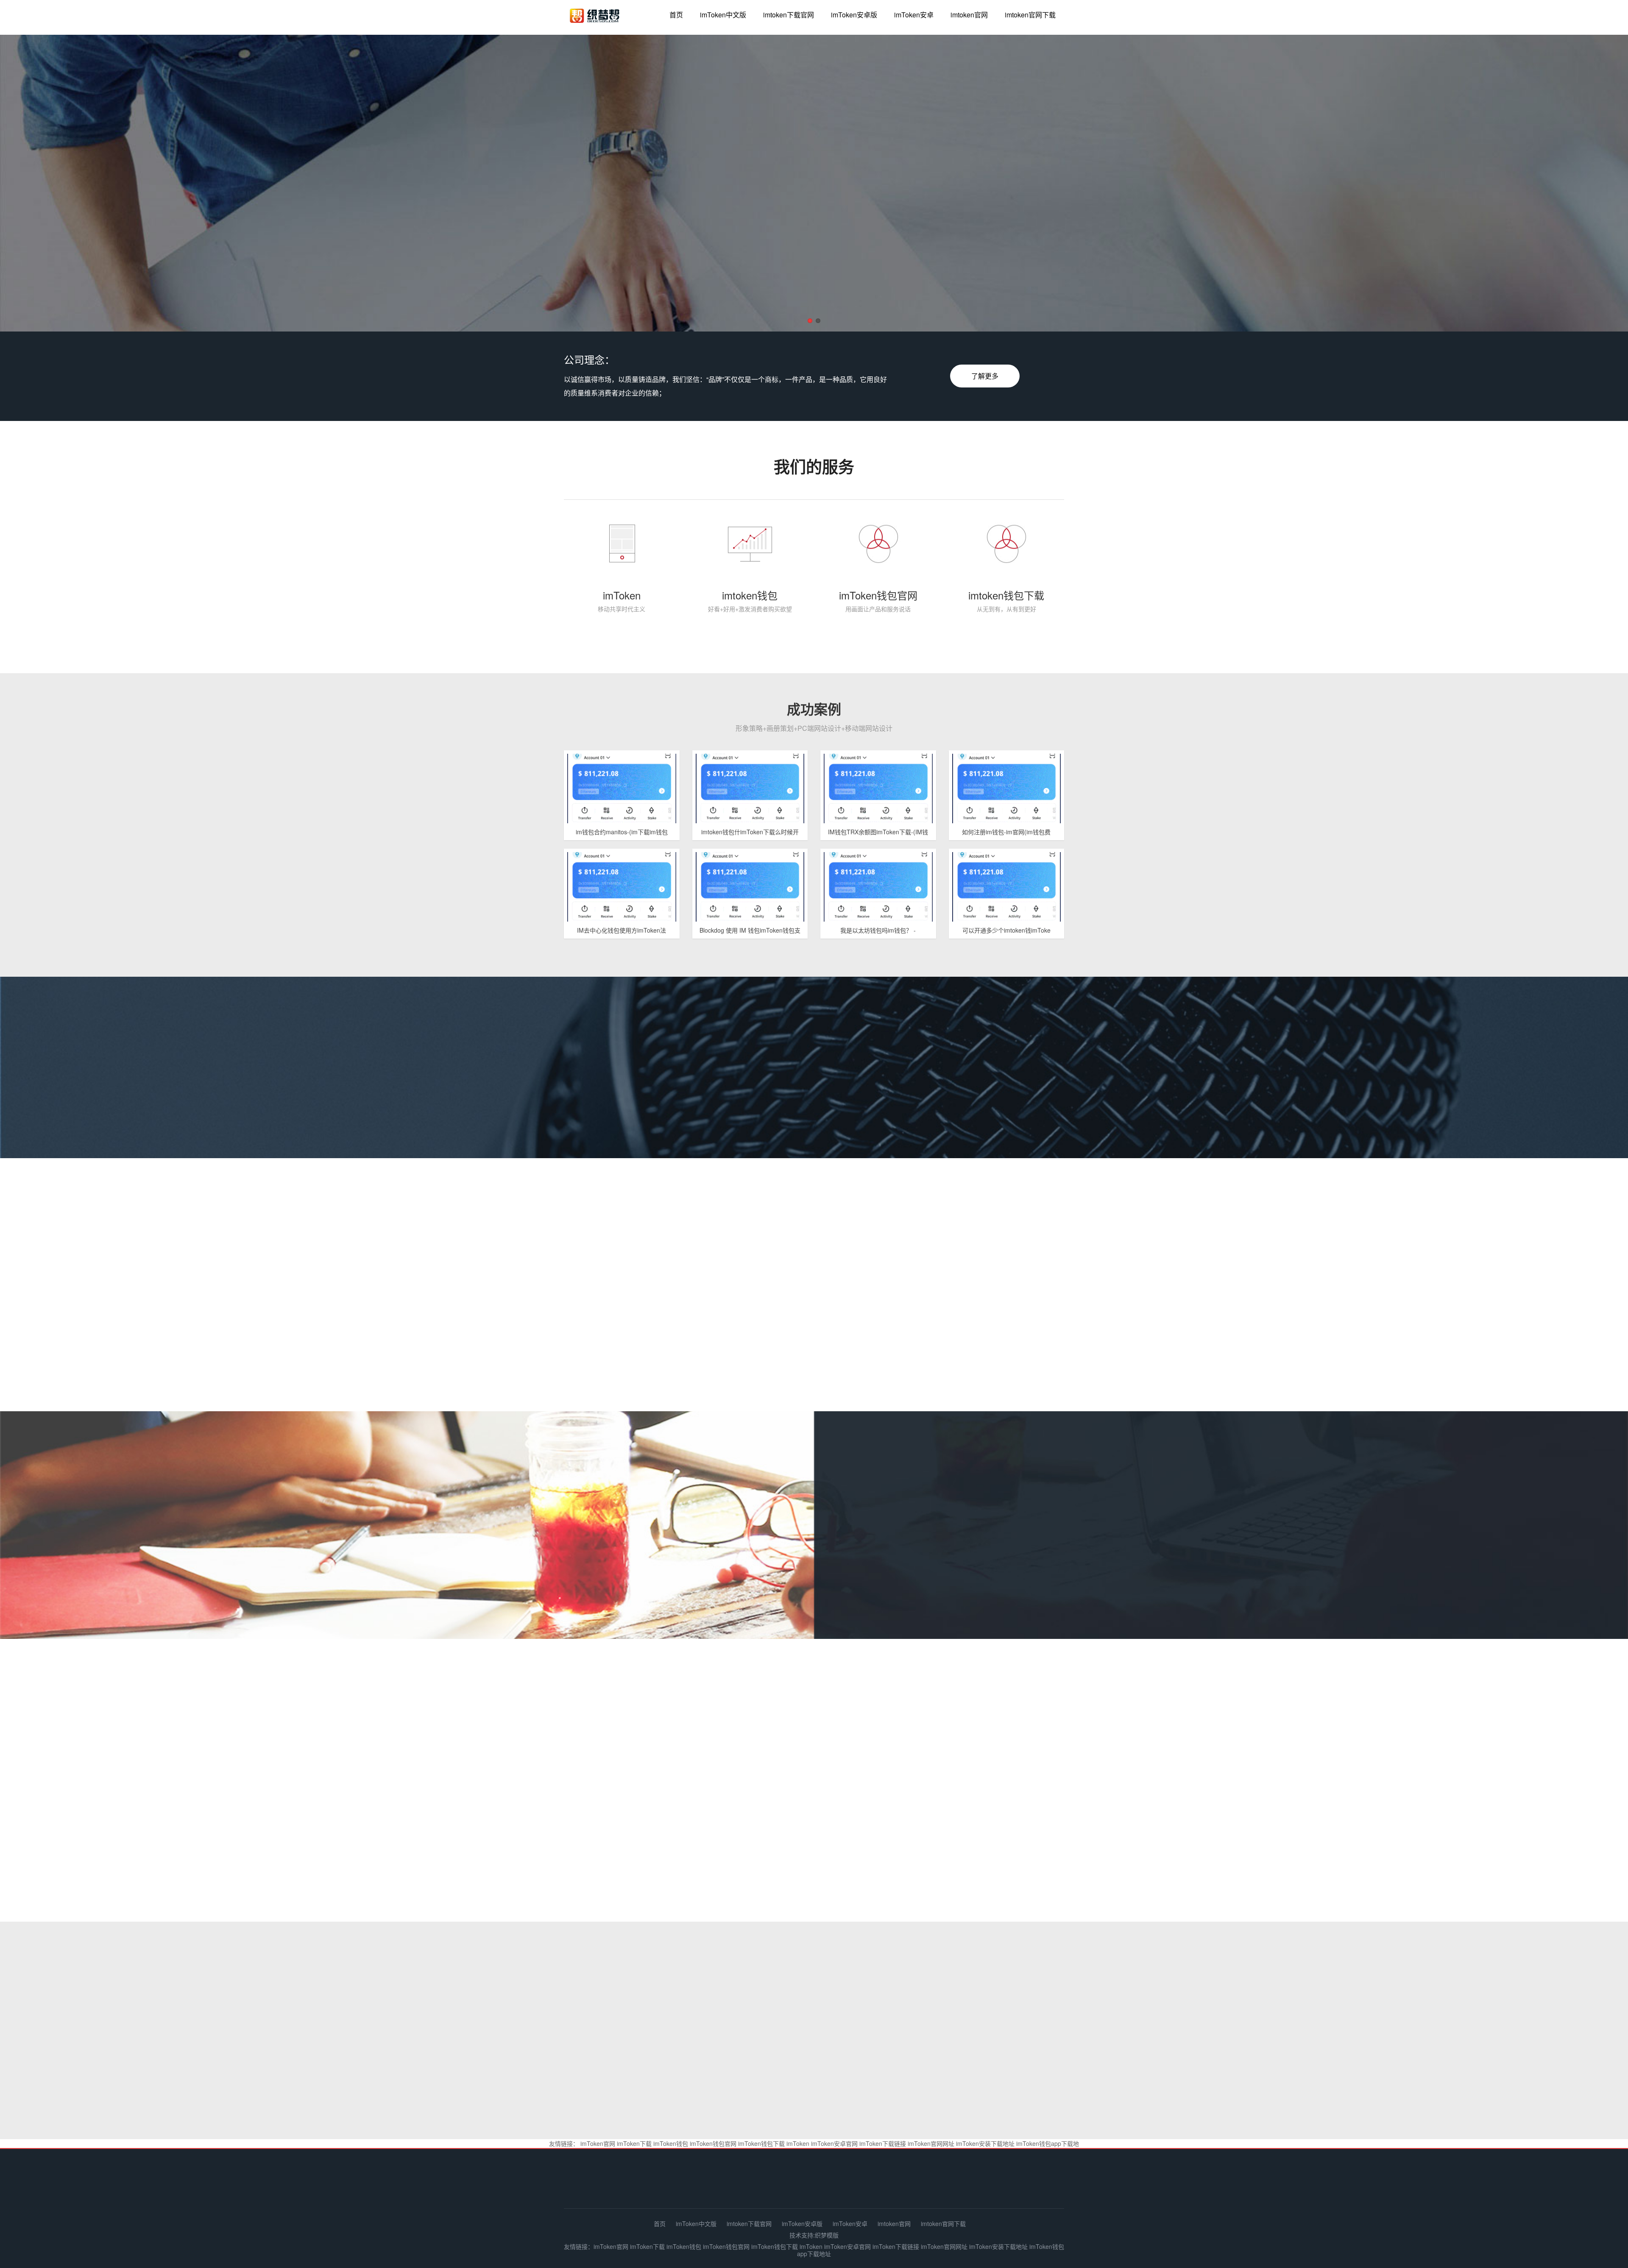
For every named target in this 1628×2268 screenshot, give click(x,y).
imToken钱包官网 (713, 2143)
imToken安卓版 (854, 15)
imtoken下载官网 (789, 15)
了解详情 (1472, 1570)
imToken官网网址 (931, 2143)
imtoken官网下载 (1030, 15)
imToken (798, 2143)
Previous (30, 185)
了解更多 (985, 376)
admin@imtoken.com (1009, 2184)
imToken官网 (598, 2143)
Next (1598, 185)
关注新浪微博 (811, 1768)
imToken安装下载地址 (985, 2143)
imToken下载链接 (883, 2143)
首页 (676, 15)
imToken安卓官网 (834, 2143)
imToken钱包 (671, 2143)
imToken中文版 (723, 15)
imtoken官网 (969, 15)
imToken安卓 (914, 15)
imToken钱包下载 (761, 2143)
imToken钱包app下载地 (1048, 2143)
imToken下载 (634, 2143)
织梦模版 (827, 2235)
